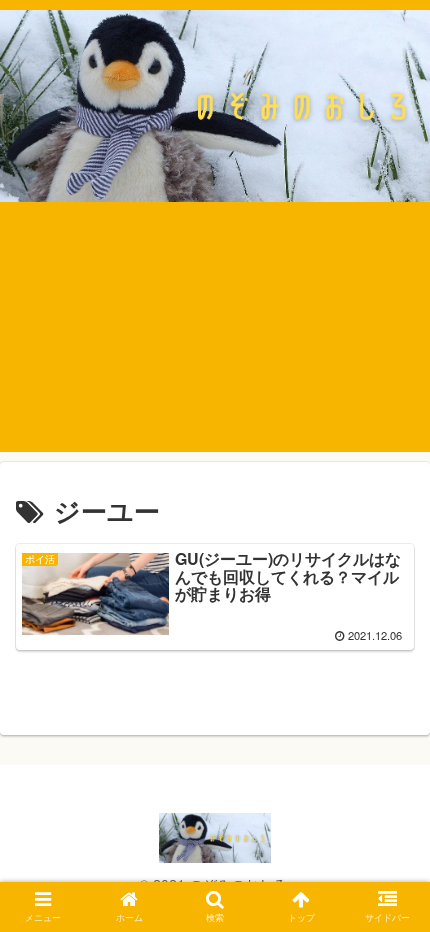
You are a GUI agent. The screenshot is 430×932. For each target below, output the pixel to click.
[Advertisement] (215, 341)
